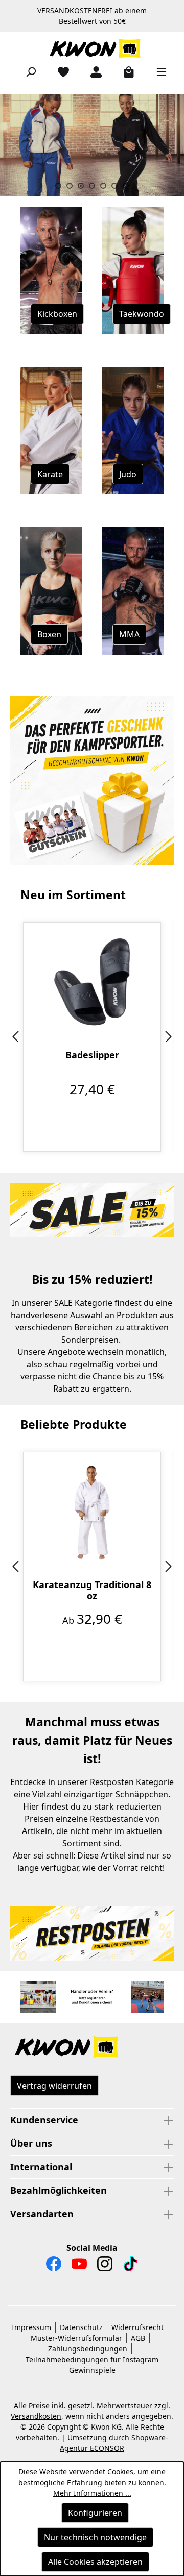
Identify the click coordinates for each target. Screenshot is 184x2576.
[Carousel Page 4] (92, 186)
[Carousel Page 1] (58, 186)
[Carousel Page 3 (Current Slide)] (81, 186)
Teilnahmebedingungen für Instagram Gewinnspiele (92, 2365)
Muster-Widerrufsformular (76, 2338)
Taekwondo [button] (142, 314)
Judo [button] (128, 474)
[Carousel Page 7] (126, 186)
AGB (138, 2338)
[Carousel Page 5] (103, 186)
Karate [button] (50, 474)
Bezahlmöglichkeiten (59, 2190)
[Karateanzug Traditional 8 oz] (92, 1512)
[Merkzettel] (59, 71)
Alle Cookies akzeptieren (95, 2562)
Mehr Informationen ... (92, 2493)
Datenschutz (81, 2327)
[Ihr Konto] (92, 71)
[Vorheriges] (15, 1037)
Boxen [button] (49, 634)
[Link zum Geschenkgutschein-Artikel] (92, 780)
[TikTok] (130, 2266)
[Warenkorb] (125, 71)
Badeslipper (92, 1055)
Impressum (31, 2327)
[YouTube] (79, 2266)
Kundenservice (44, 2120)
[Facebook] (54, 2266)
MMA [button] (129, 634)
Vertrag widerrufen (54, 2086)
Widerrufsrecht (137, 2327)
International (41, 2167)
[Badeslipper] (92, 982)
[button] (92, 2048)
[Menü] (157, 71)
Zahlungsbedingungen (88, 2349)
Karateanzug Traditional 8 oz (92, 1590)
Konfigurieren (95, 2513)
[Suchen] (27, 71)
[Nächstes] (169, 1037)
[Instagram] (105, 2266)
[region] (92, 1037)
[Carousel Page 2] (70, 186)
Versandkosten (36, 2416)
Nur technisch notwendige (95, 2537)
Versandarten (42, 2214)
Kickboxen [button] (57, 314)
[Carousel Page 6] (114, 186)
